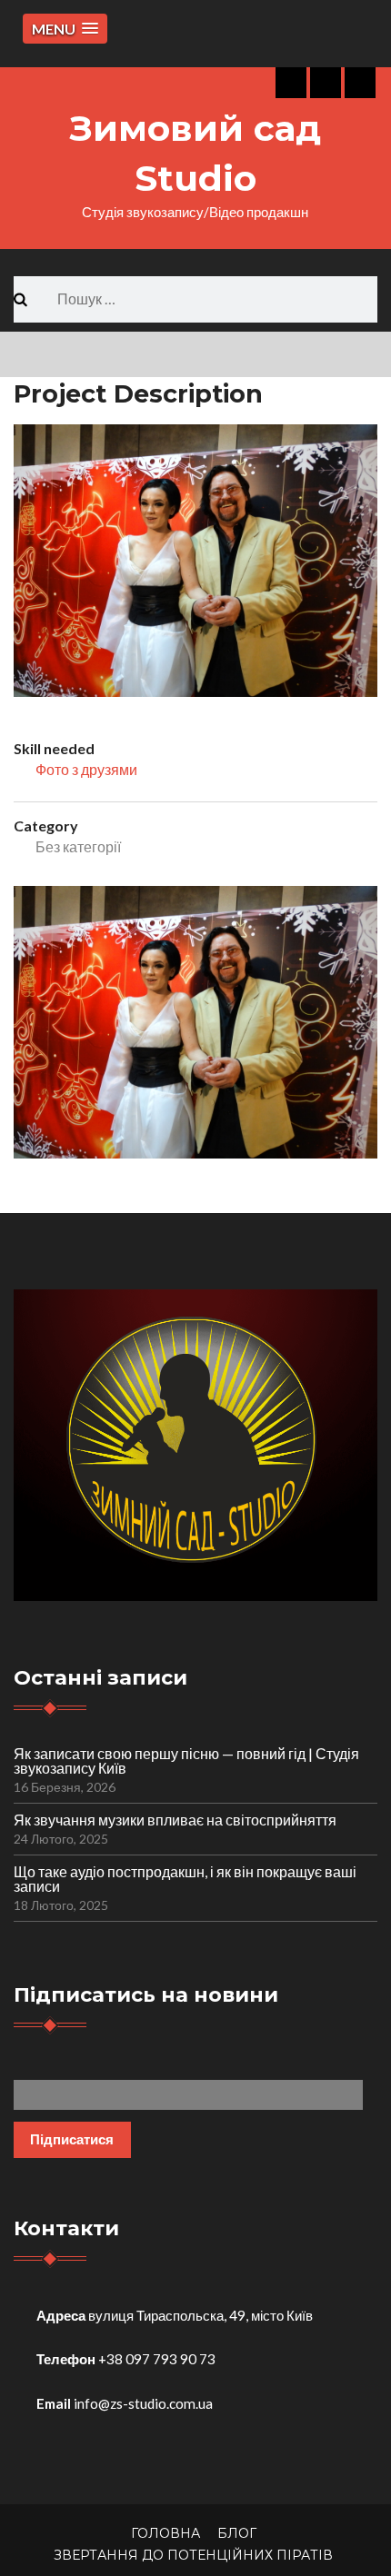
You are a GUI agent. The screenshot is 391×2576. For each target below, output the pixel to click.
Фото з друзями (86, 769)
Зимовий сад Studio (195, 153)
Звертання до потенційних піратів (193, 2555)
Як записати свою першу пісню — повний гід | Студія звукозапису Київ (186, 1760)
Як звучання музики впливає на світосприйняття (175, 1820)
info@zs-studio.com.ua (143, 2403)
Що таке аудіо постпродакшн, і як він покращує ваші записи (185, 1879)
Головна (165, 2533)
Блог (237, 2533)
